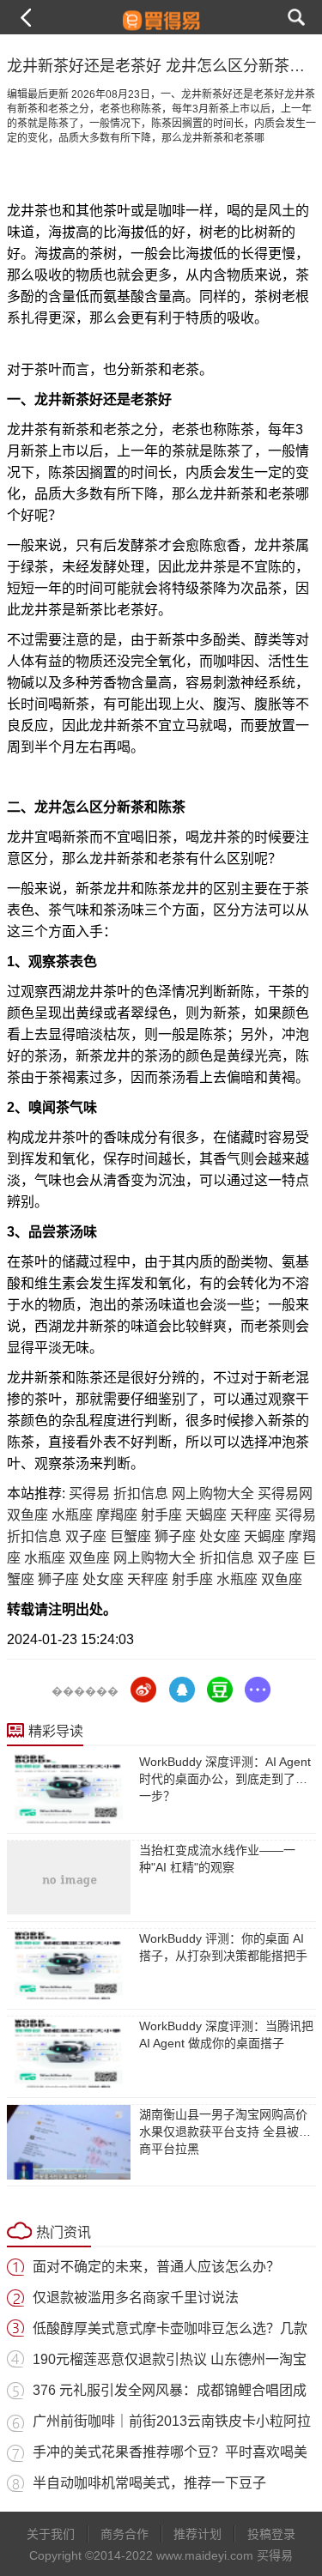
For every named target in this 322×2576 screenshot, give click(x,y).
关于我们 (51, 2534)
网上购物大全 (213, 1494)
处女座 (220, 1536)
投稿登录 (271, 2534)
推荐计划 (197, 2534)
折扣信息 (141, 1494)
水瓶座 (72, 1515)
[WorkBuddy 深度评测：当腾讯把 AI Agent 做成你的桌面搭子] (69, 2053)
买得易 (89, 1494)
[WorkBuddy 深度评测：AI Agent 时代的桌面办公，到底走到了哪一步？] (69, 1789)
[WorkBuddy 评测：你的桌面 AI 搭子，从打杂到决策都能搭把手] (69, 1966)
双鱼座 (27, 1515)
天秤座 (251, 1515)
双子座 (86, 1536)
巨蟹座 (131, 1536)
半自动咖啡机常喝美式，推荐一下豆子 (149, 2483)
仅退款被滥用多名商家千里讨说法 (136, 2298)
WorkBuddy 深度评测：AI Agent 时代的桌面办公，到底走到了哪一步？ (225, 1779)
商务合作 (125, 2534)
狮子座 (175, 1536)
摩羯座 (117, 1515)
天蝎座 (206, 1515)
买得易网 (285, 1494)
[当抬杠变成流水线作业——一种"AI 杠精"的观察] (69, 1878)
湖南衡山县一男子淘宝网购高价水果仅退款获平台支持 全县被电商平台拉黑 (225, 2132)
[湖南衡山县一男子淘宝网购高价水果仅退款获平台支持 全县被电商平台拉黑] (69, 2142)
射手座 (161, 1515)
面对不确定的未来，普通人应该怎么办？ (156, 2267)
